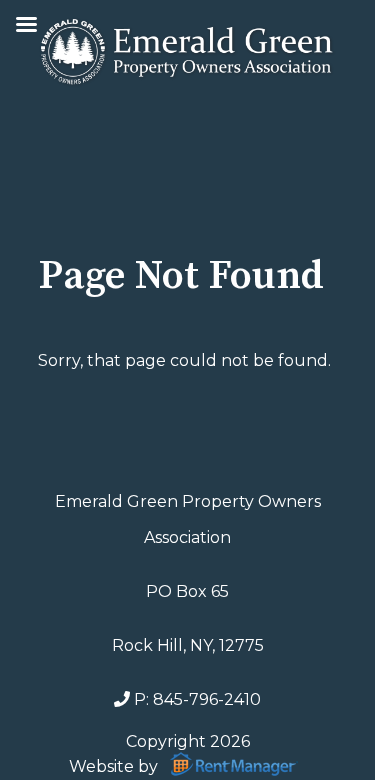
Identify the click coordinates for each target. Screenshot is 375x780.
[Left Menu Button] (26, 27)
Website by (115, 765)
